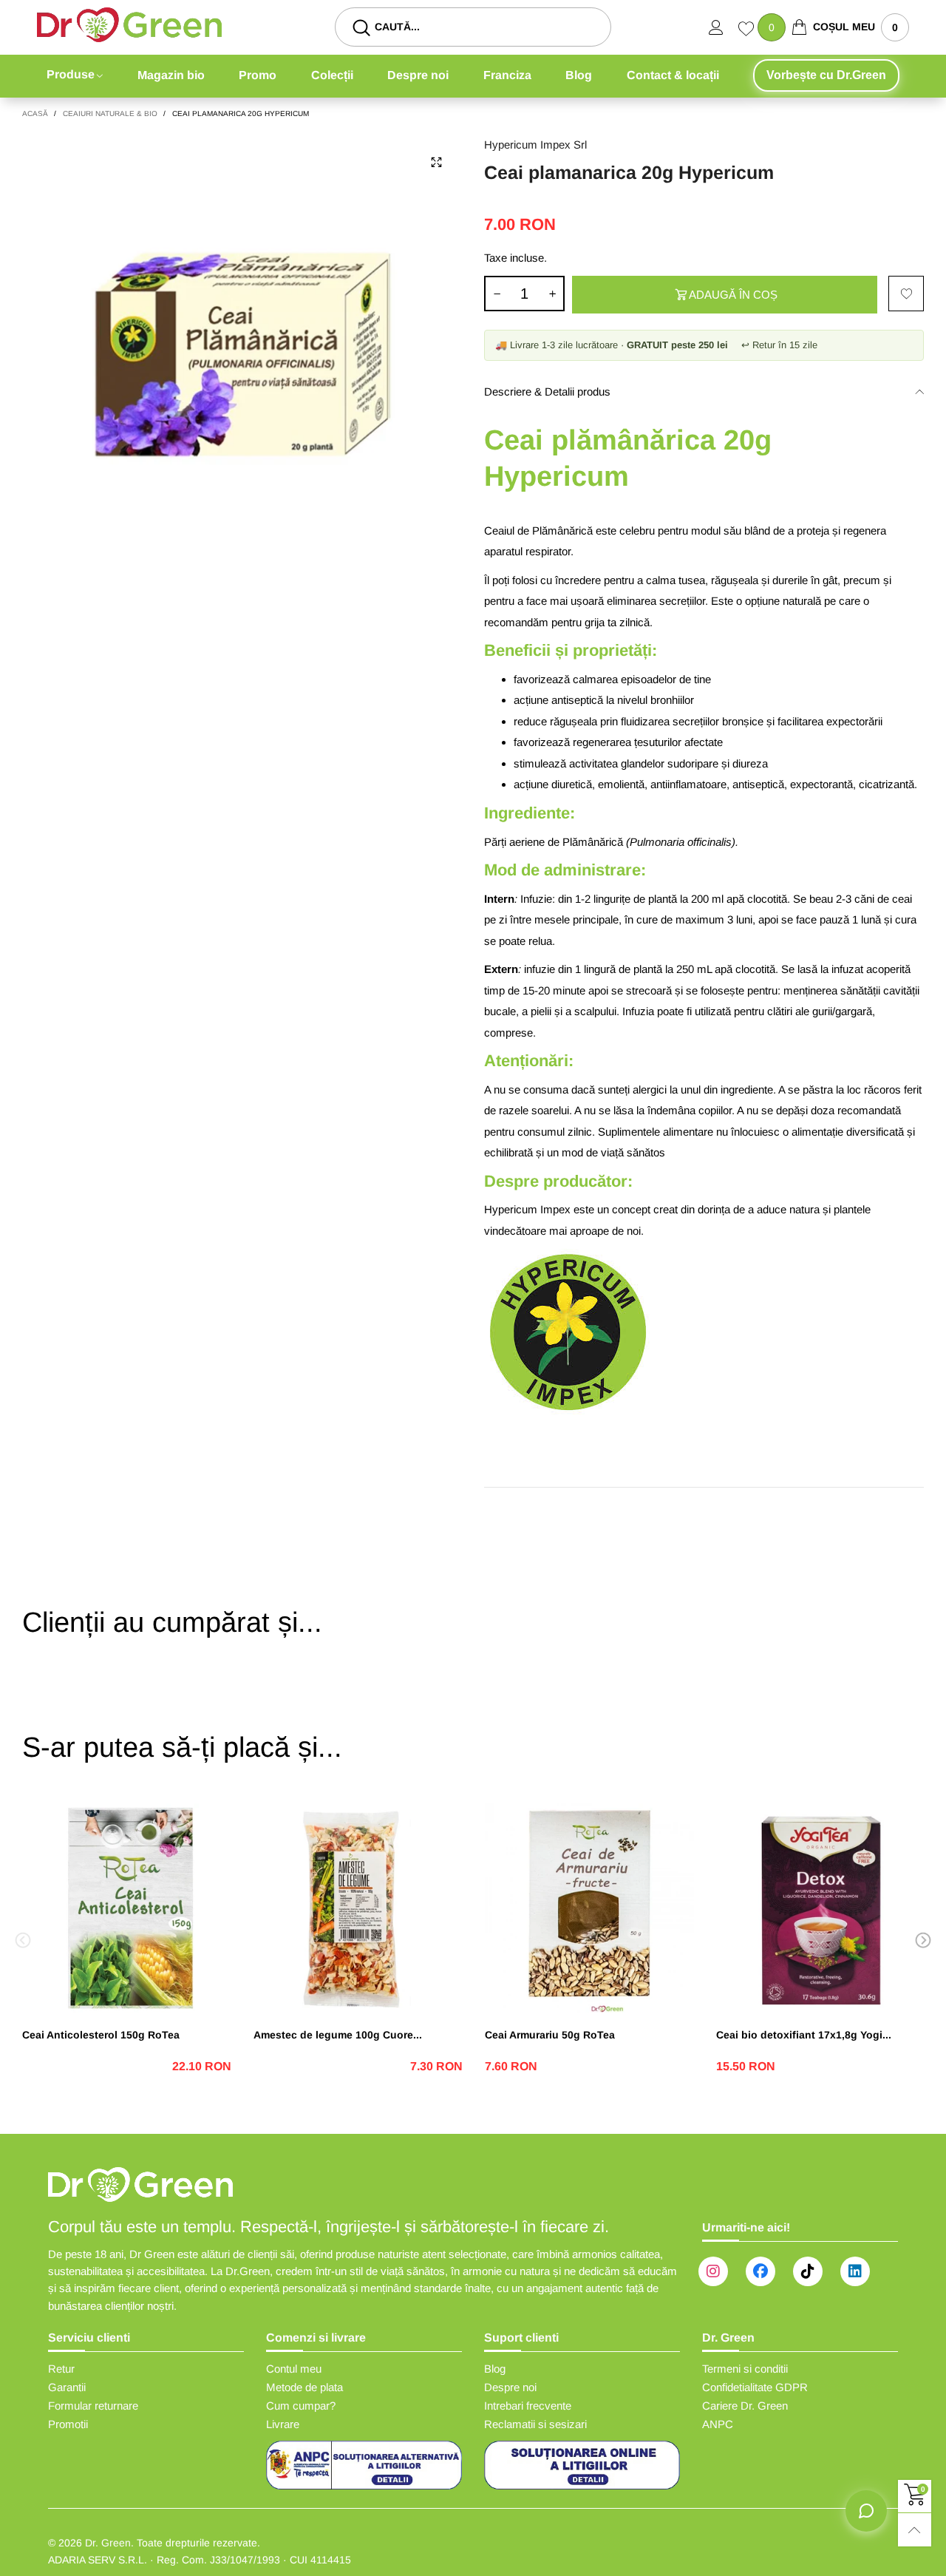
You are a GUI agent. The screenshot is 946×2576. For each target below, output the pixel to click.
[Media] (436, 162)
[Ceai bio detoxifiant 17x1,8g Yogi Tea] (821, 1908)
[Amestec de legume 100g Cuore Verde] (358, 1908)
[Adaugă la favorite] (906, 294)
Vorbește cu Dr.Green (826, 75)
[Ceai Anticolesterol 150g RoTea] (127, 1908)
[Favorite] (748, 30)
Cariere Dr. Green (745, 2406)
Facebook (760, 2271)
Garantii (67, 2387)
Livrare (283, 2424)
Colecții (332, 75)
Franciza (507, 75)
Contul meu (294, 2369)
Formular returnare (93, 2406)
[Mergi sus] (915, 2530)
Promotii (68, 2424)
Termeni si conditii (745, 2369)
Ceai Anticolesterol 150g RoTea (101, 2035)
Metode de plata (304, 2387)
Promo (258, 75)
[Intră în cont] (724, 27)
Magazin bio (171, 75)
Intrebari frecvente (528, 2406)
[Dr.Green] (129, 25)
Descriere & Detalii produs (547, 392)
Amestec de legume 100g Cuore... (338, 2035)
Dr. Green (108, 2543)
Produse (71, 74)
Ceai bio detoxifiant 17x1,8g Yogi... (804, 2035)
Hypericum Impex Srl (535, 145)
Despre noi (418, 75)
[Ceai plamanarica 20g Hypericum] (242, 356)
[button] (497, 294)
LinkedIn (855, 2271)
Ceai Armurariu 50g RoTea (550, 2035)
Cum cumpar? (301, 2406)
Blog (579, 75)
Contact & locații (673, 75)
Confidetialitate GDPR (755, 2387)
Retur (61, 2369)
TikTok (808, 2271)
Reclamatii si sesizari (535, 2424)
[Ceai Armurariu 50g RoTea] (589, 1908)
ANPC (718, 2424)
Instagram (713, 2271)
